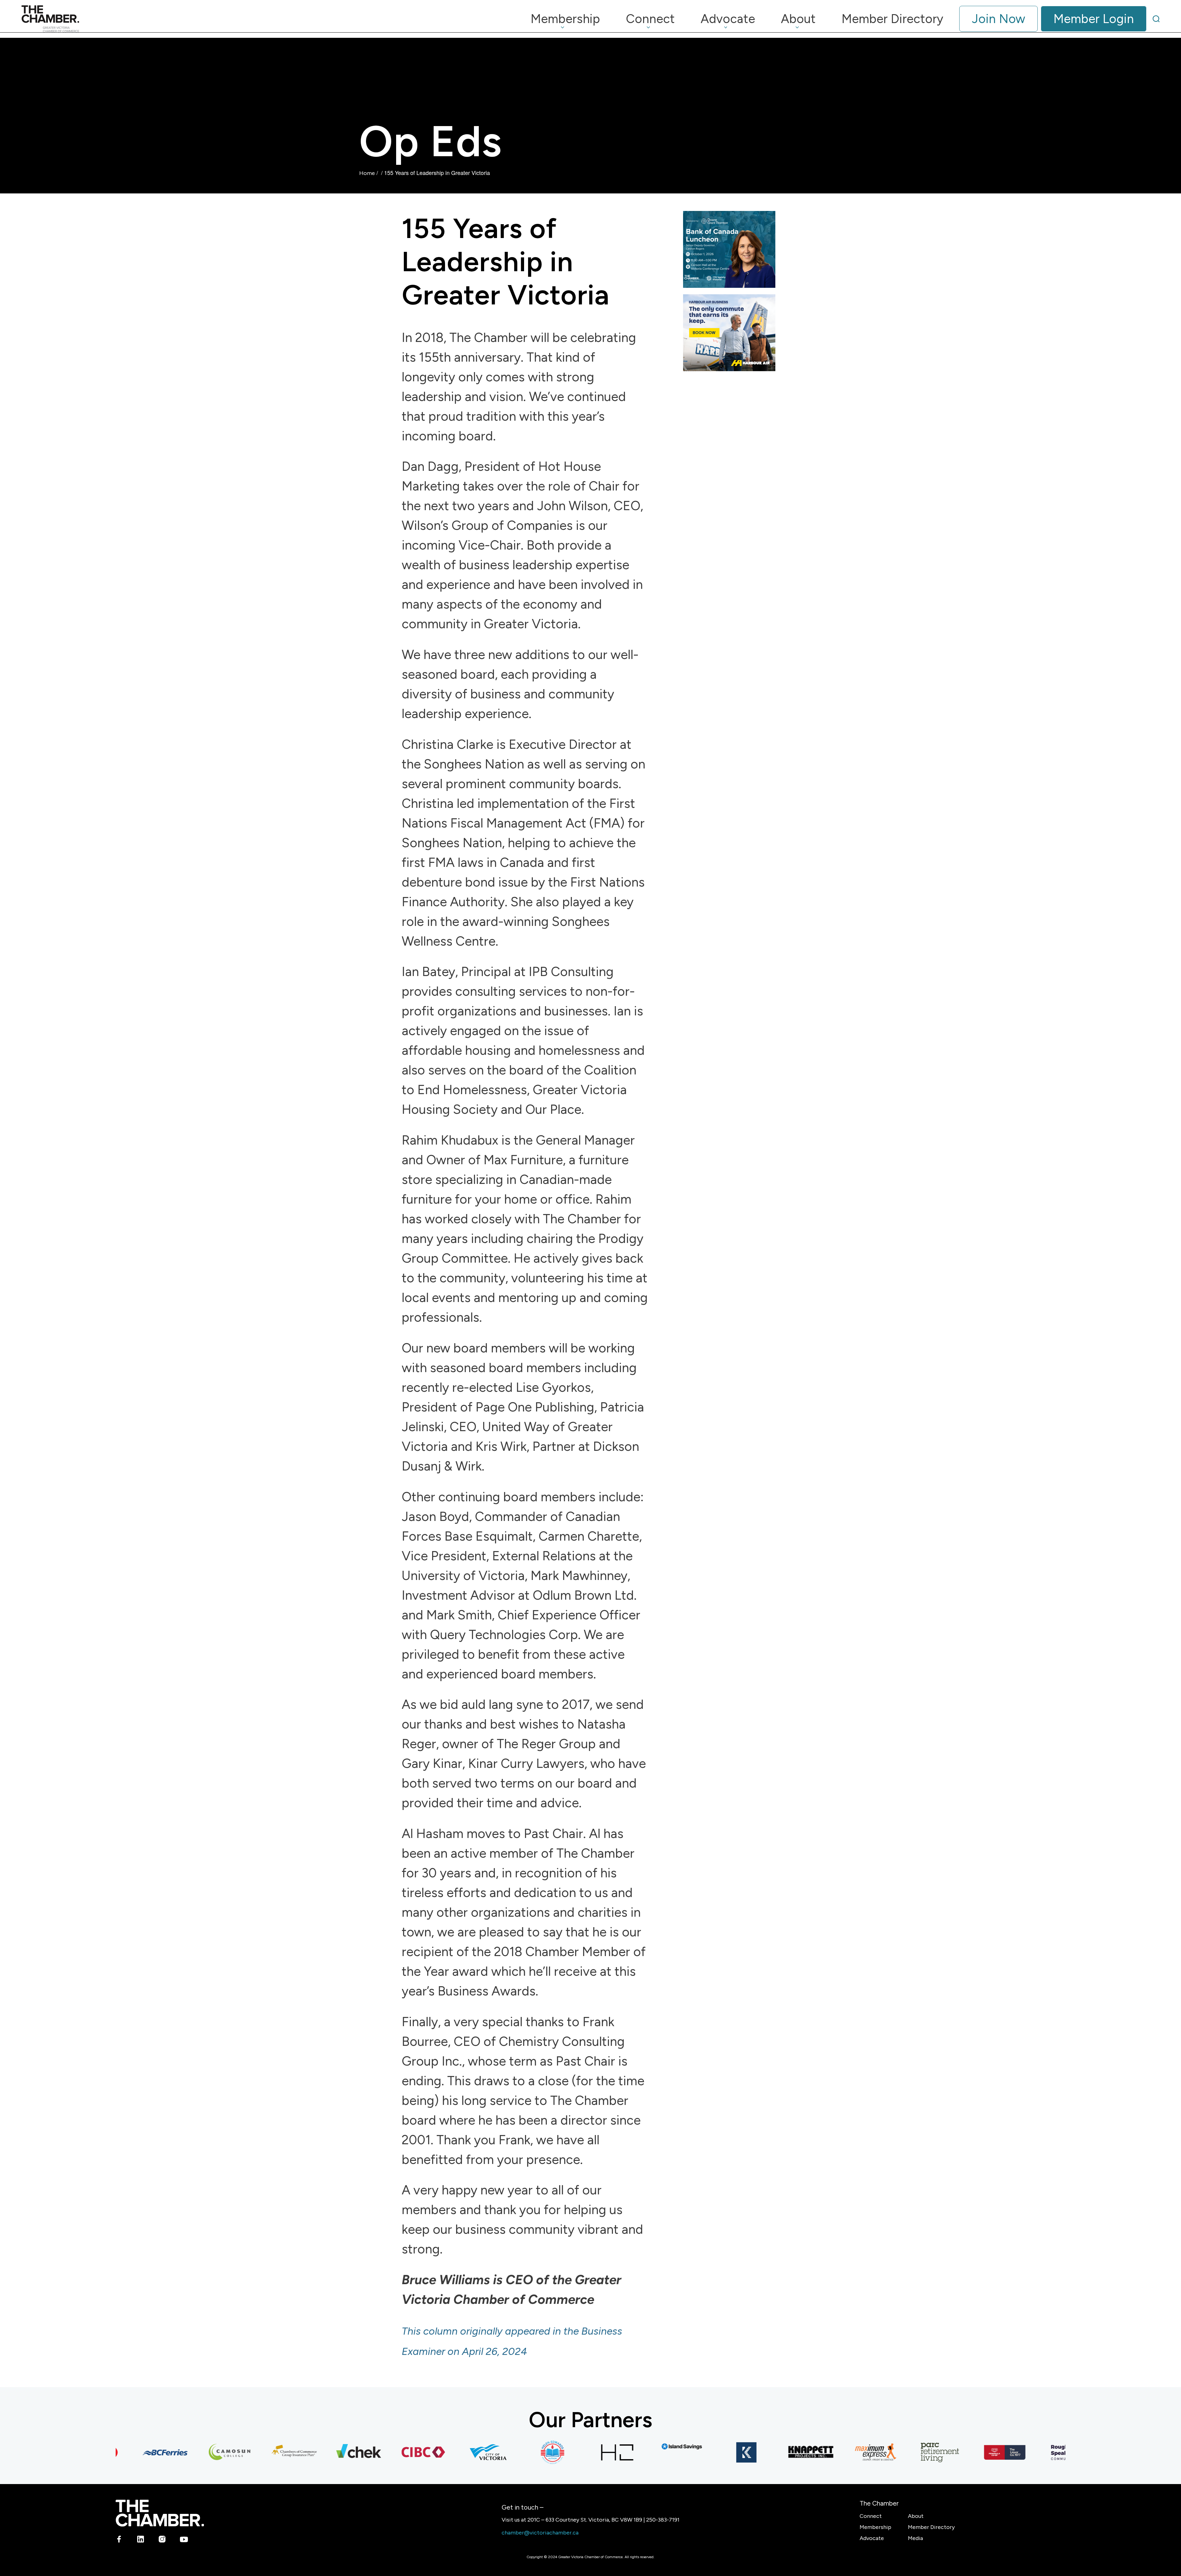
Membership (875, 2527)
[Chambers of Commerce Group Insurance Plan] (214, 2452)
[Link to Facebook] (119, 2540)
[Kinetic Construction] (666, 2452)
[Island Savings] (602, 2446)
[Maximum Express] (796, 2452)
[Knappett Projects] (731, 2452)
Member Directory (931, 2527)
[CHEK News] (279, 2452)
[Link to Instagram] (162, 2540)
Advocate (872, 2538)
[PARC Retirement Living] (860, 2452)
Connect (871, 2516)
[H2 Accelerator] (537, 2452)
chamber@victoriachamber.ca (540, 2533)
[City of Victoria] (408, 2452)
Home (367, 173)
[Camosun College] (150, 2452)
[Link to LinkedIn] (141, 2540)
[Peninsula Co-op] (925, 2452)
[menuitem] (565, 19)
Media (915, 2538)
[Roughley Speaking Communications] (989, 2452)
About (916, 2516)
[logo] (50, 19)
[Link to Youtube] (184, 2540)
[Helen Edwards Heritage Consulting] (473, 2452)
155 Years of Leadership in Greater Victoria (506, 262)
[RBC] (1054, 2452)
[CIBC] (344, 2452)
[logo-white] (160, 2513)
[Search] (1156, 19)
